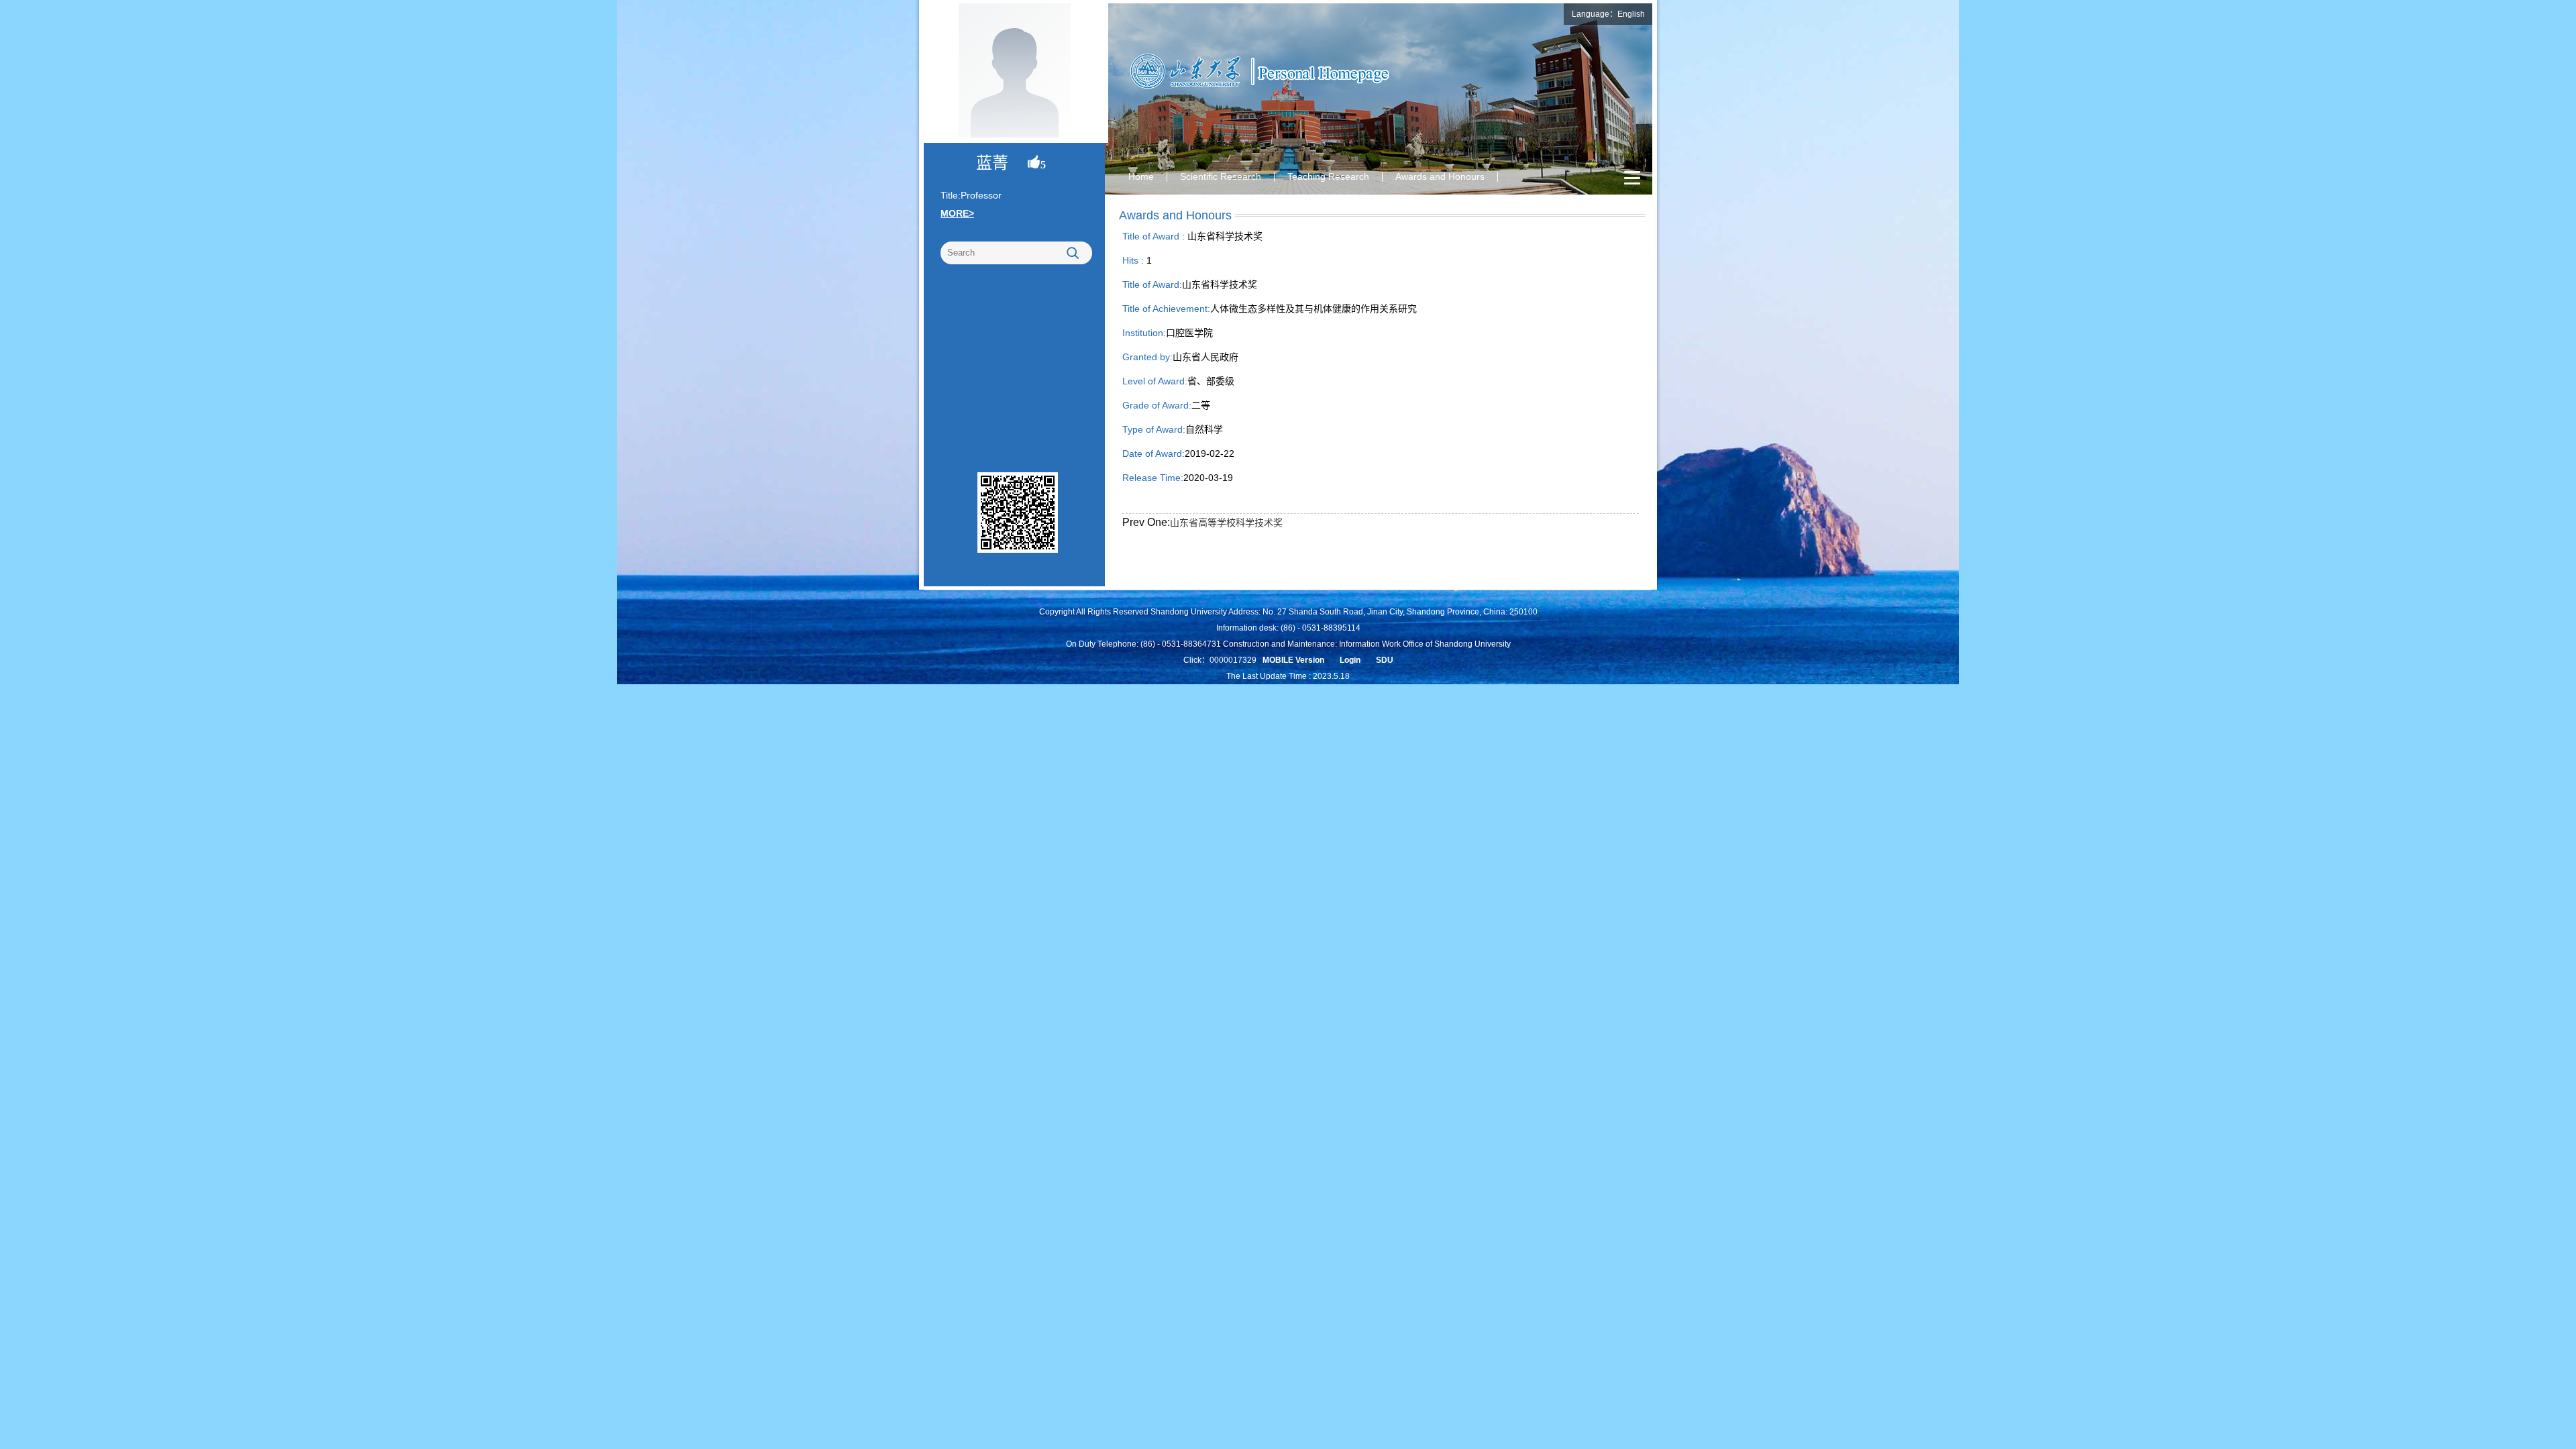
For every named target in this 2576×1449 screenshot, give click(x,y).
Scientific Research (1221, 176)
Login (1350, 660)
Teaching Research (1328, 176)
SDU (1385, 660)
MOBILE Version (1293, 660)
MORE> (957, 213)
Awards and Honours (1440, 176)
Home (1141, 176)
